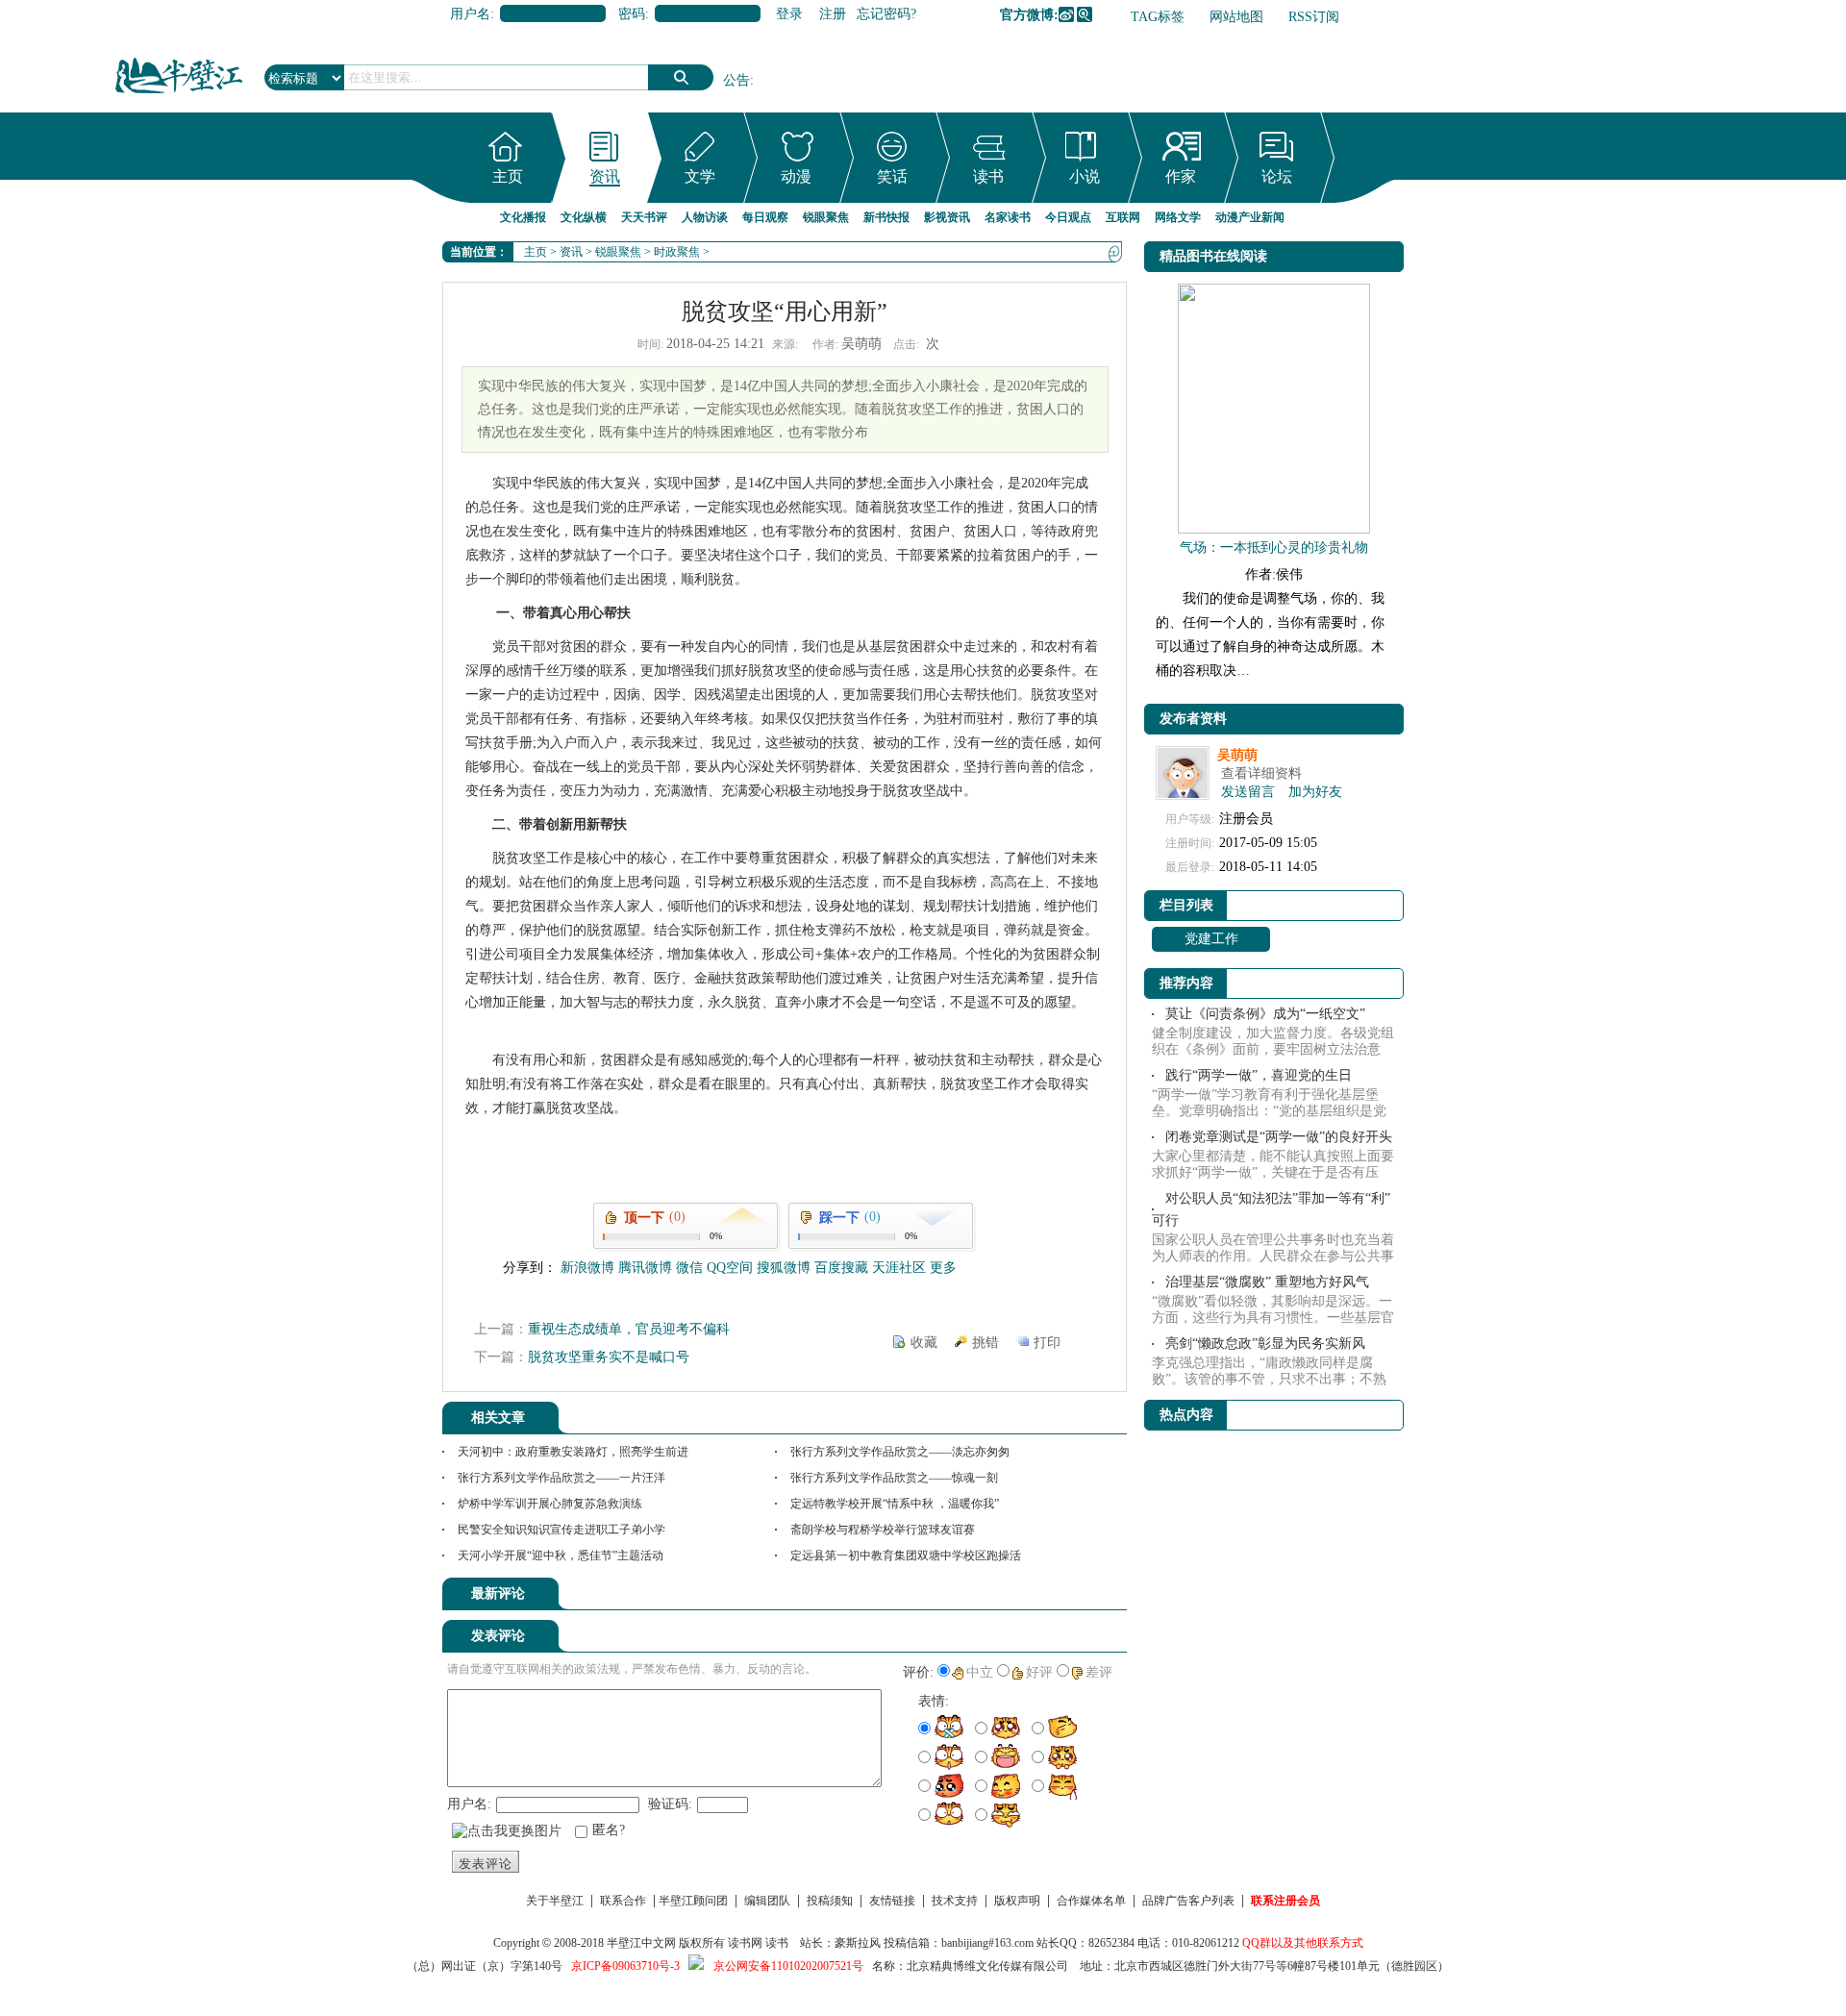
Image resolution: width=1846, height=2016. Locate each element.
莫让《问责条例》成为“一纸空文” (1265, 1014)
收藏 (924, 1343)
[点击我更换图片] (507, 1831)
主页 (508, 176)
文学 (700, 176)
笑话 (892, 176)
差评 (1099, 1672)
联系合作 (623, 1901)
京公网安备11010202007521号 (788, 1966)
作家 (1181, 176)
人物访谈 (705, 217)
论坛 (1277, 176)
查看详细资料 (1261, 773)
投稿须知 (830, 1901)
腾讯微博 (1085, 14)
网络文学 (1178, 217)
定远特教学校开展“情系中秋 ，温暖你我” (895, 1504)
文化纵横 (584, 217)
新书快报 (886, 217)
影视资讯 (947, 217)
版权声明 (1017, 1901)
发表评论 (486, 1864)
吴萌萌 (1237, 755)
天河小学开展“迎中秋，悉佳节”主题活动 (561, 1556)
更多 (943, 1268)
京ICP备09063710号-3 (625, 1966)
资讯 (605, 176)
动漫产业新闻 (1250, 217)
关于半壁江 (555, 1901)
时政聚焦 (677, 252)
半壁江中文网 (641, 1943)
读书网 (745, 1943)
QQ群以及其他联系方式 (1303, 1943)
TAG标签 (1158, 17)
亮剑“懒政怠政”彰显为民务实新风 (1265, 1344)
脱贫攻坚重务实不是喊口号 (609, 1357)
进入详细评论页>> (1073, 1597)
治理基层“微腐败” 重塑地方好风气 (1267, 1282)
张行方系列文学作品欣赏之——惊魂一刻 (894, 1478)
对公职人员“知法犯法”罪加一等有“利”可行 (1271, 1209)
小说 (1085, 176)
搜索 (681, 77)
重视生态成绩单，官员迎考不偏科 (629, 1329)
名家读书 (1008, 217)
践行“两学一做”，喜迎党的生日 (1259, 1075)
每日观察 (765, 217)
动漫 (796, 176)
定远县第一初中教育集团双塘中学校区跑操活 (906, 1556)
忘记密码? (886, 14)
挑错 (985, 1343)
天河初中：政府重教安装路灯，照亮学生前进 (573, 1452)
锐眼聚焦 (826, 217)
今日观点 (1068, 217)
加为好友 (1315, 792)
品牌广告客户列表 (1188, 1901)
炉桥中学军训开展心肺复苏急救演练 (550, 1504)
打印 (1047, 1343)
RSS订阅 (1314, 17)
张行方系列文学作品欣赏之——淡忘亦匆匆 (900, 1452)
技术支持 (955, 1901)
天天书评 (644, 217)
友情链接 (892, 1901)
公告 (736, 80)
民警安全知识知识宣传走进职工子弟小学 (561, 1530)
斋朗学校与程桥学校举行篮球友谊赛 (883, 1530)
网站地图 (1236, 17)
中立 (980, 1672)
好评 (1039, 1672)
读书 (988, 176)
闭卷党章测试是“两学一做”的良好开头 (1279, 1137)
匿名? (609, 1830)
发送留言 (1248, 792)
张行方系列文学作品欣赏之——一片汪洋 (561, 1478)
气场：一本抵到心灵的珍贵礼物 (1274, 548)
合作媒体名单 (1091, 1901)
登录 (789, 14)
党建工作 (1211, 939)
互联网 (1123, 217)
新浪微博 (1066, 14)
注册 (833, 14)
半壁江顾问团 (693, 1901)
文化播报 (523, 217)
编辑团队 (767, 1901)
